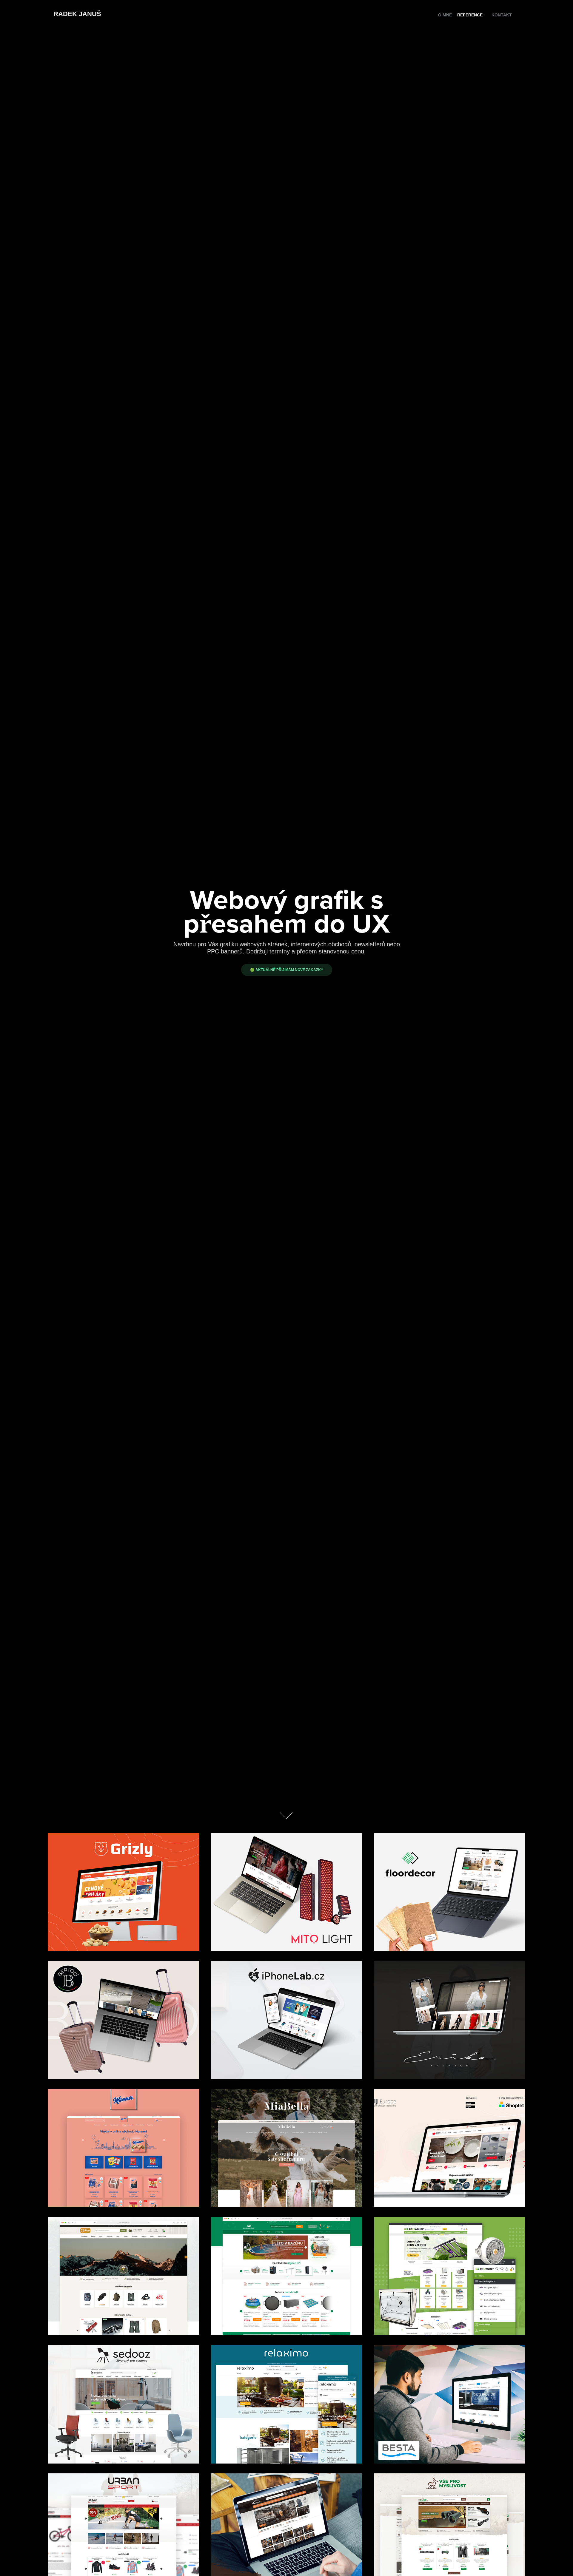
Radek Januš (77, 14)
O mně (445, 15)
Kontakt (502, 15)
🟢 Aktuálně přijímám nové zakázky (287, 970)
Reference (470, 15)
